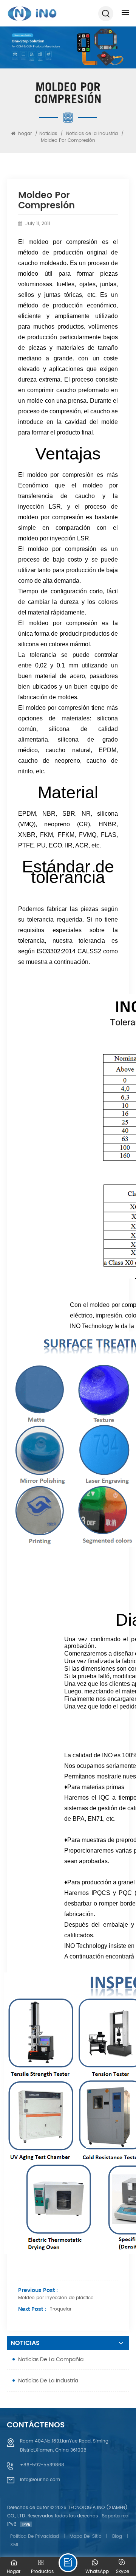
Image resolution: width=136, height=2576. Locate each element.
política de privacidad (35, 2536)
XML (15, 2545)
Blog (117, 2536)
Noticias (48, 134)
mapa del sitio (86, 2536)
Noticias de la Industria (92, 134)
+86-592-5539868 (42, 2465)
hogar (25, 134)
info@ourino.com (40, 2480)
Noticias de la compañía (51, 2360)
